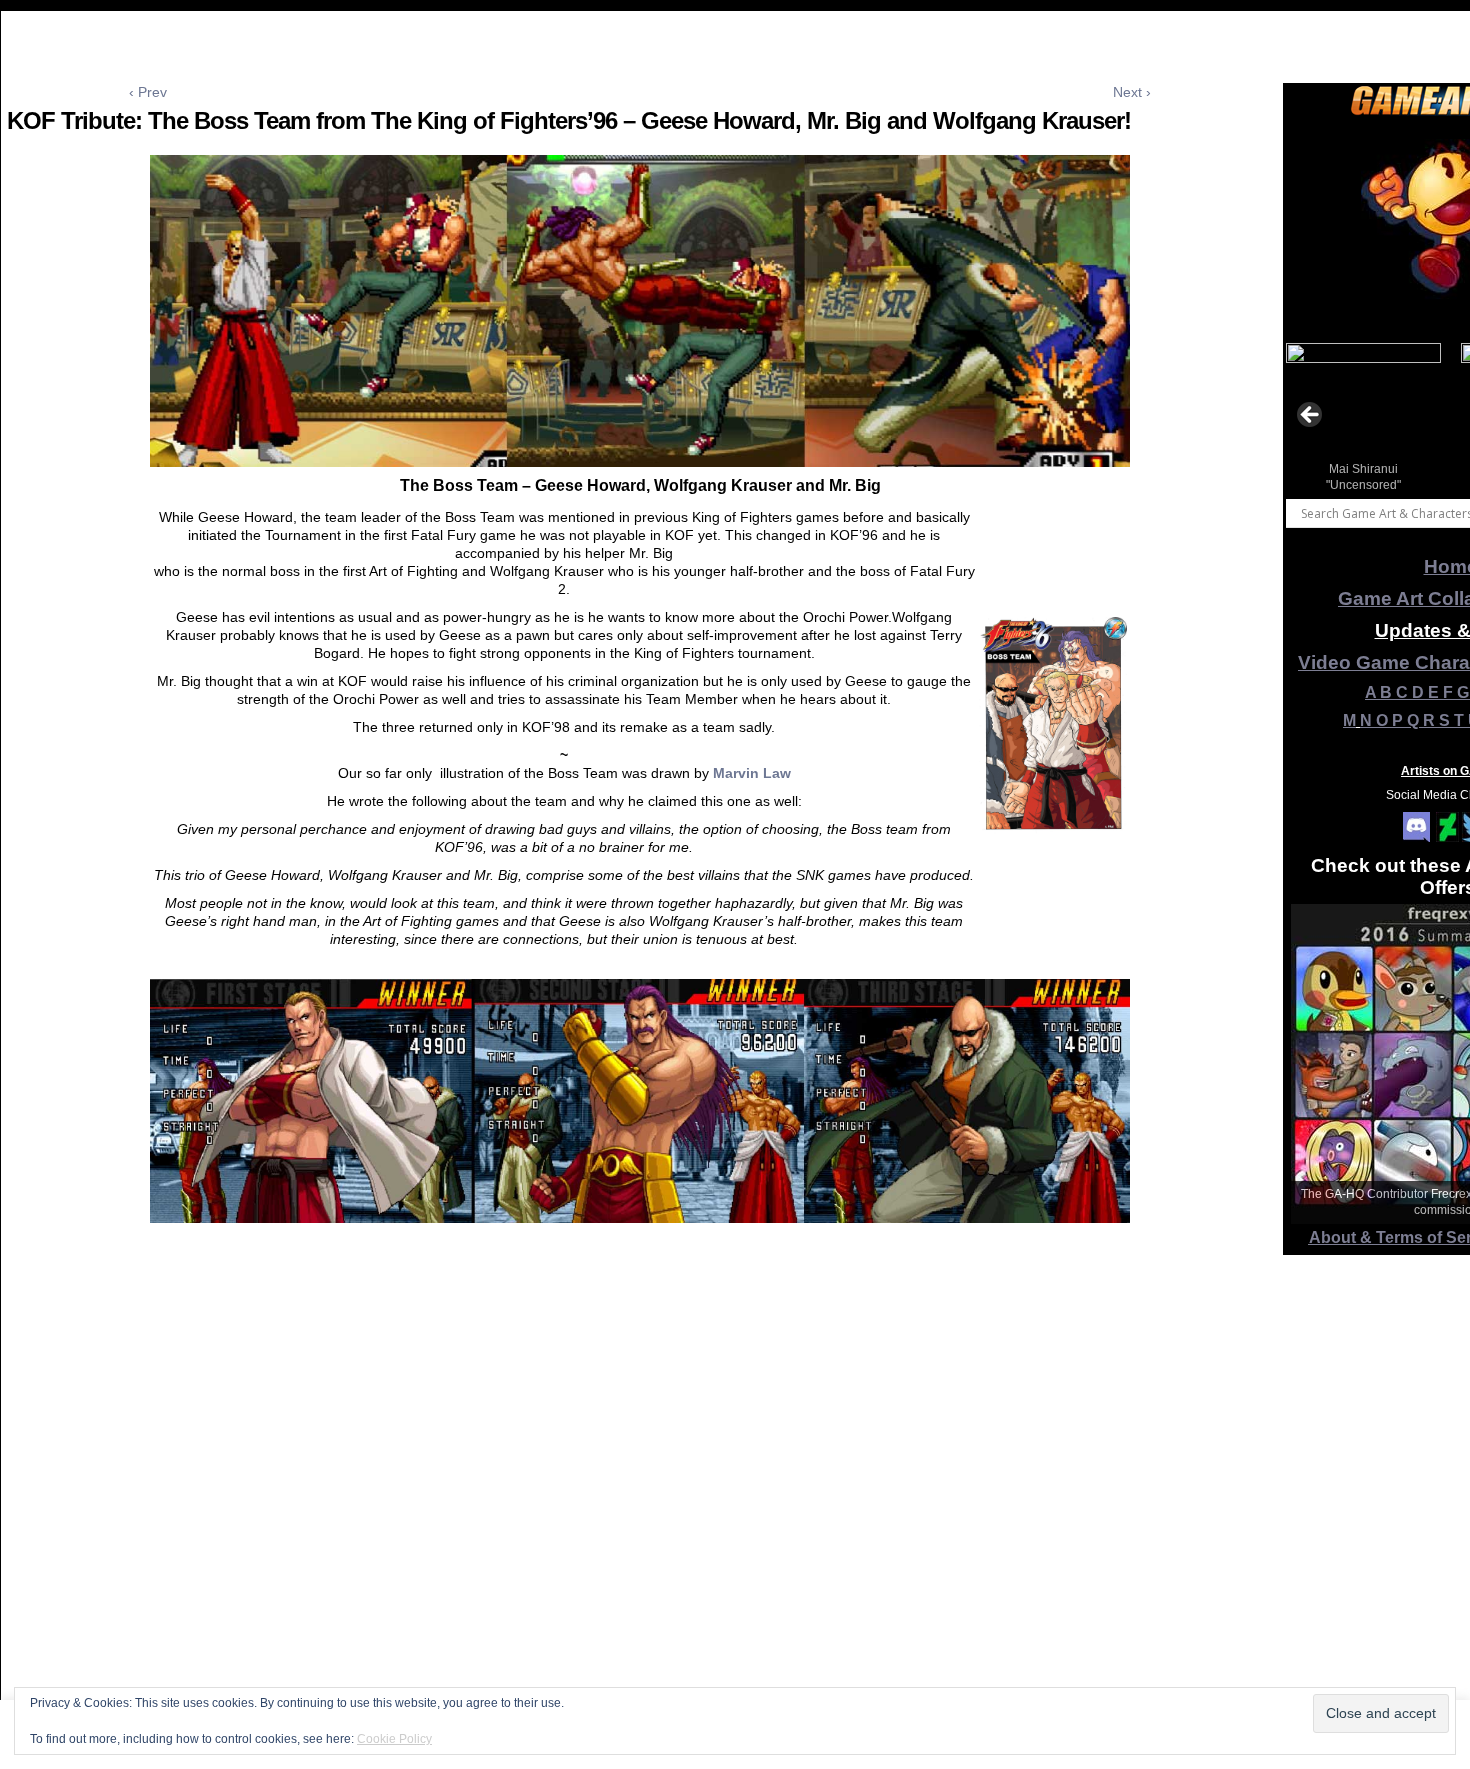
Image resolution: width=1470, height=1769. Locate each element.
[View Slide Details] (1363, 421)
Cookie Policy (394, 1739)
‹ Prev (148, 92)
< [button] (1311, 416)
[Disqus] (640, 1505)
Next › (1132, 92)
